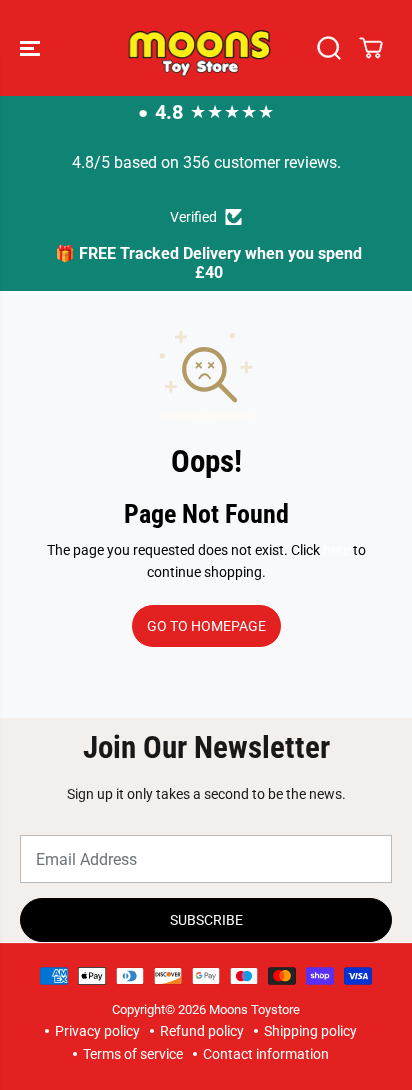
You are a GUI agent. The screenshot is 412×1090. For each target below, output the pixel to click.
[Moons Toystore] (201, 48)
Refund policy (202, 1031)
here (336, 550)
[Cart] (371, 48)
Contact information (266, 1054)
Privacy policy (97, 1031)
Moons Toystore (254, 1009)
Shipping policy (310, 1031)
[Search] (329, 48)
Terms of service (133, 1054)
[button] (32, 48)
